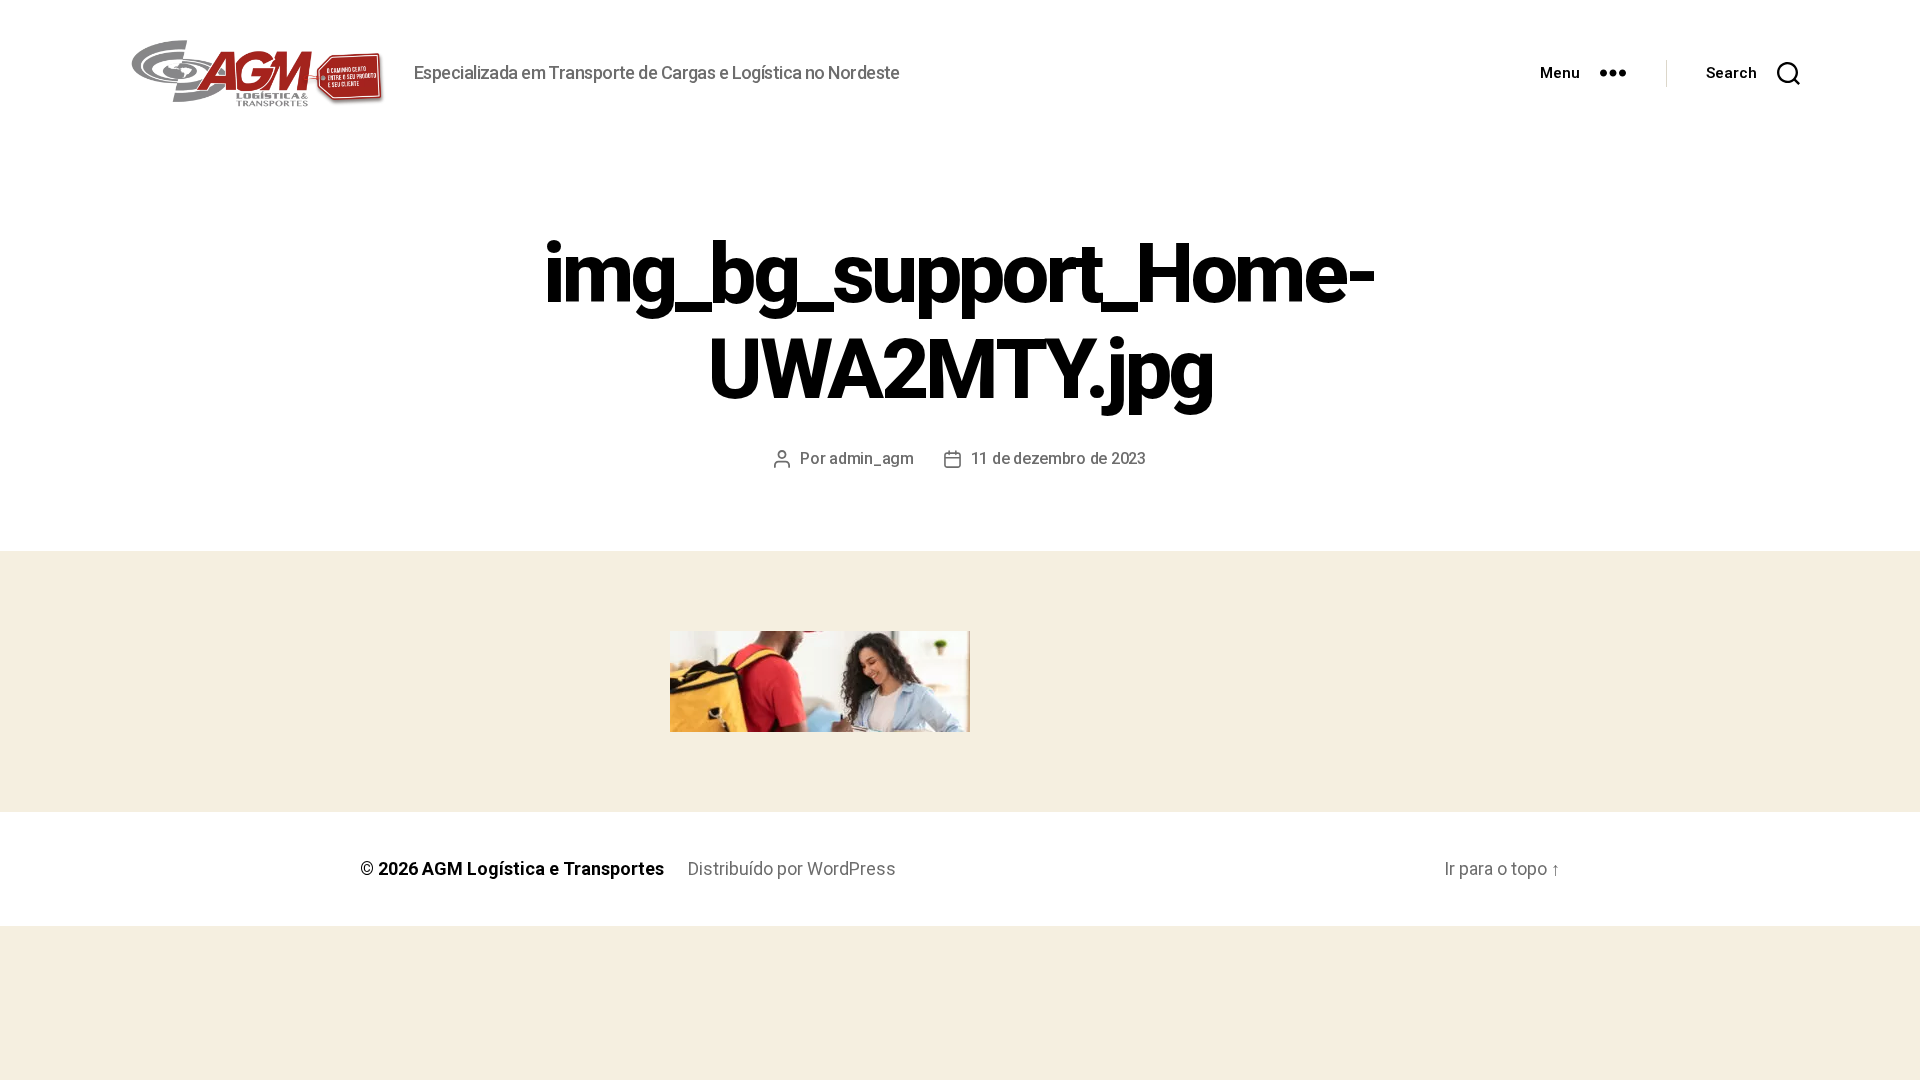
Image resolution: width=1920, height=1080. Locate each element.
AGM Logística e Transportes (543, 868)
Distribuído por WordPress (792, 868)
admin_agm (871, 458)
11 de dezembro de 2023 (1058, 458)
